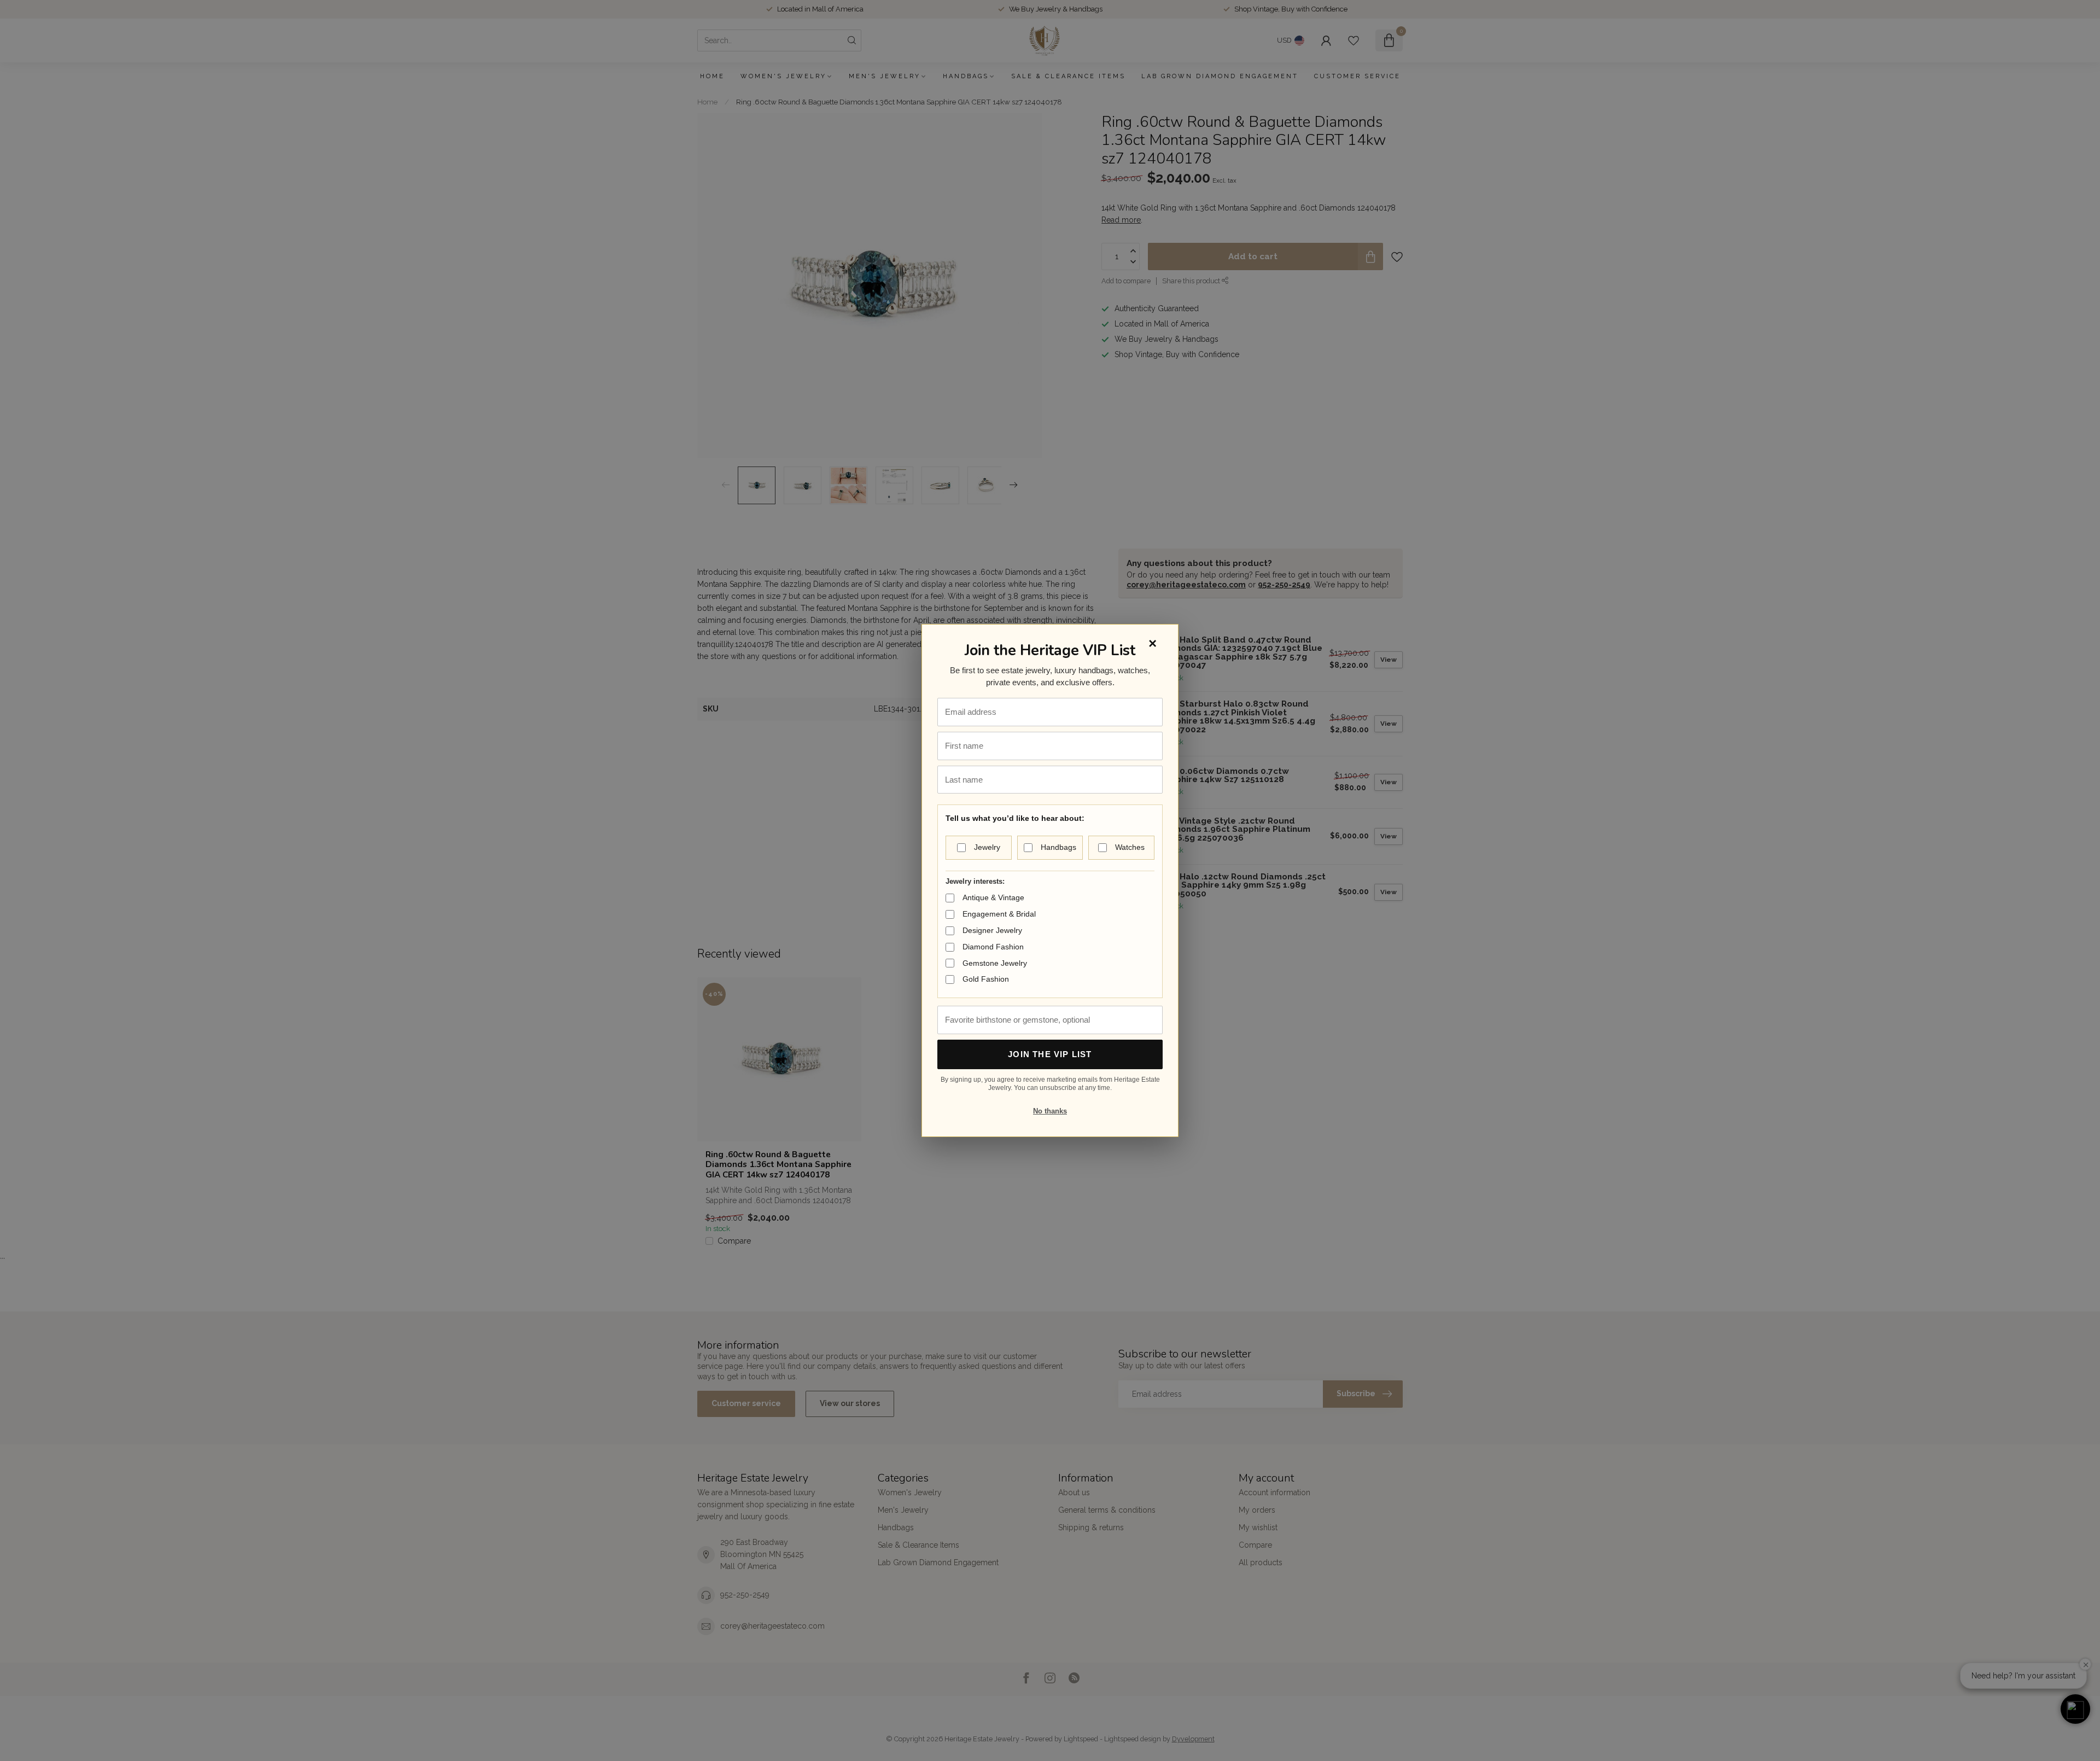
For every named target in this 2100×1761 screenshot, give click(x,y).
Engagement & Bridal (999, 914)
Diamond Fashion (993, 947)
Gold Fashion (986, 979)
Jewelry (987, 847)
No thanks (1050, 1111)
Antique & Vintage (993, 897)
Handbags (1058, 847)
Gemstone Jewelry (995, 963)
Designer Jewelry (992, 930)
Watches (1130, 847)
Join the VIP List (1050, 1054)
